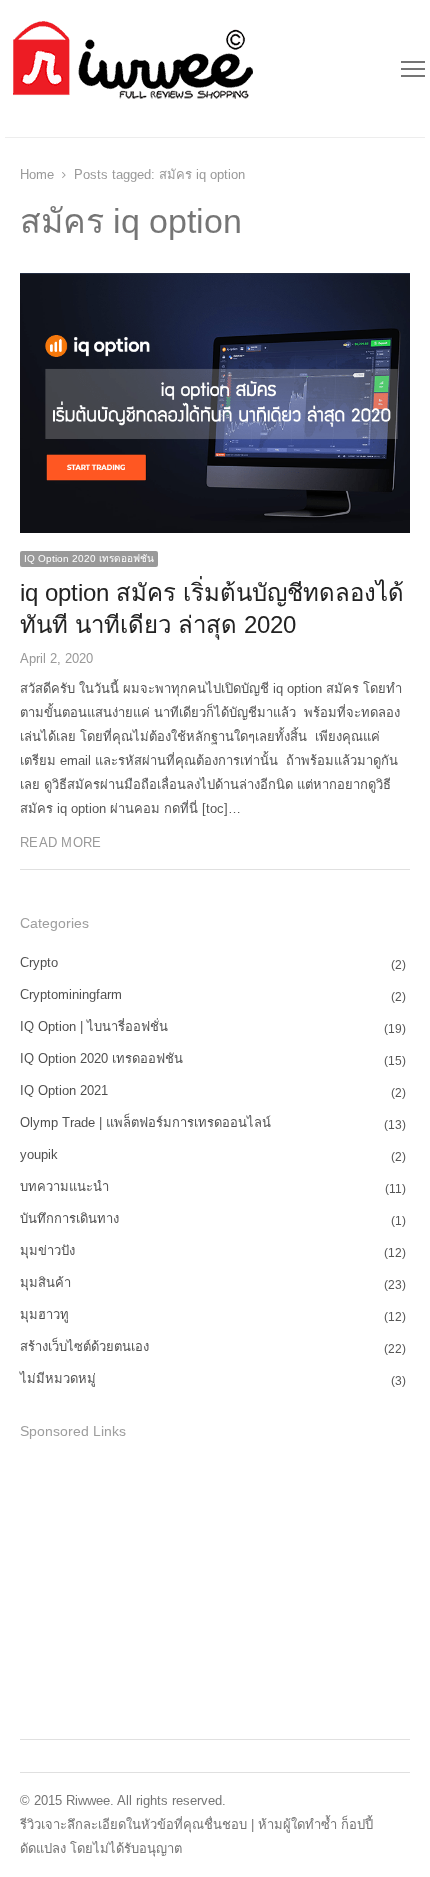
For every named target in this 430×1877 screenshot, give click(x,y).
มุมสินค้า (45, 1282)
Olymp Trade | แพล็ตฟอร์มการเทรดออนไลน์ (145, 1122)
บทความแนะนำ (64, 1186)
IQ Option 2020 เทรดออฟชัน (89, 558)
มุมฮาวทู (44, 1314)
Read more (60, 842)
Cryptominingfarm (71, 994)
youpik (39, 1154)
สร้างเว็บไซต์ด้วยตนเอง (84, 1346)
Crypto (39, 962)
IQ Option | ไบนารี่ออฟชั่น (94, 1026)
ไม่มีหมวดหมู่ (58, 1378)
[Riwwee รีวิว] (131, 68)
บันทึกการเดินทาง (69, 1218)
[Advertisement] (170, 1586)
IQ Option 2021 (64, 1090)
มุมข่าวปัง (47, 1250)
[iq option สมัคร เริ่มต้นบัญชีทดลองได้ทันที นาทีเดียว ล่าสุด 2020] (215, 284)
